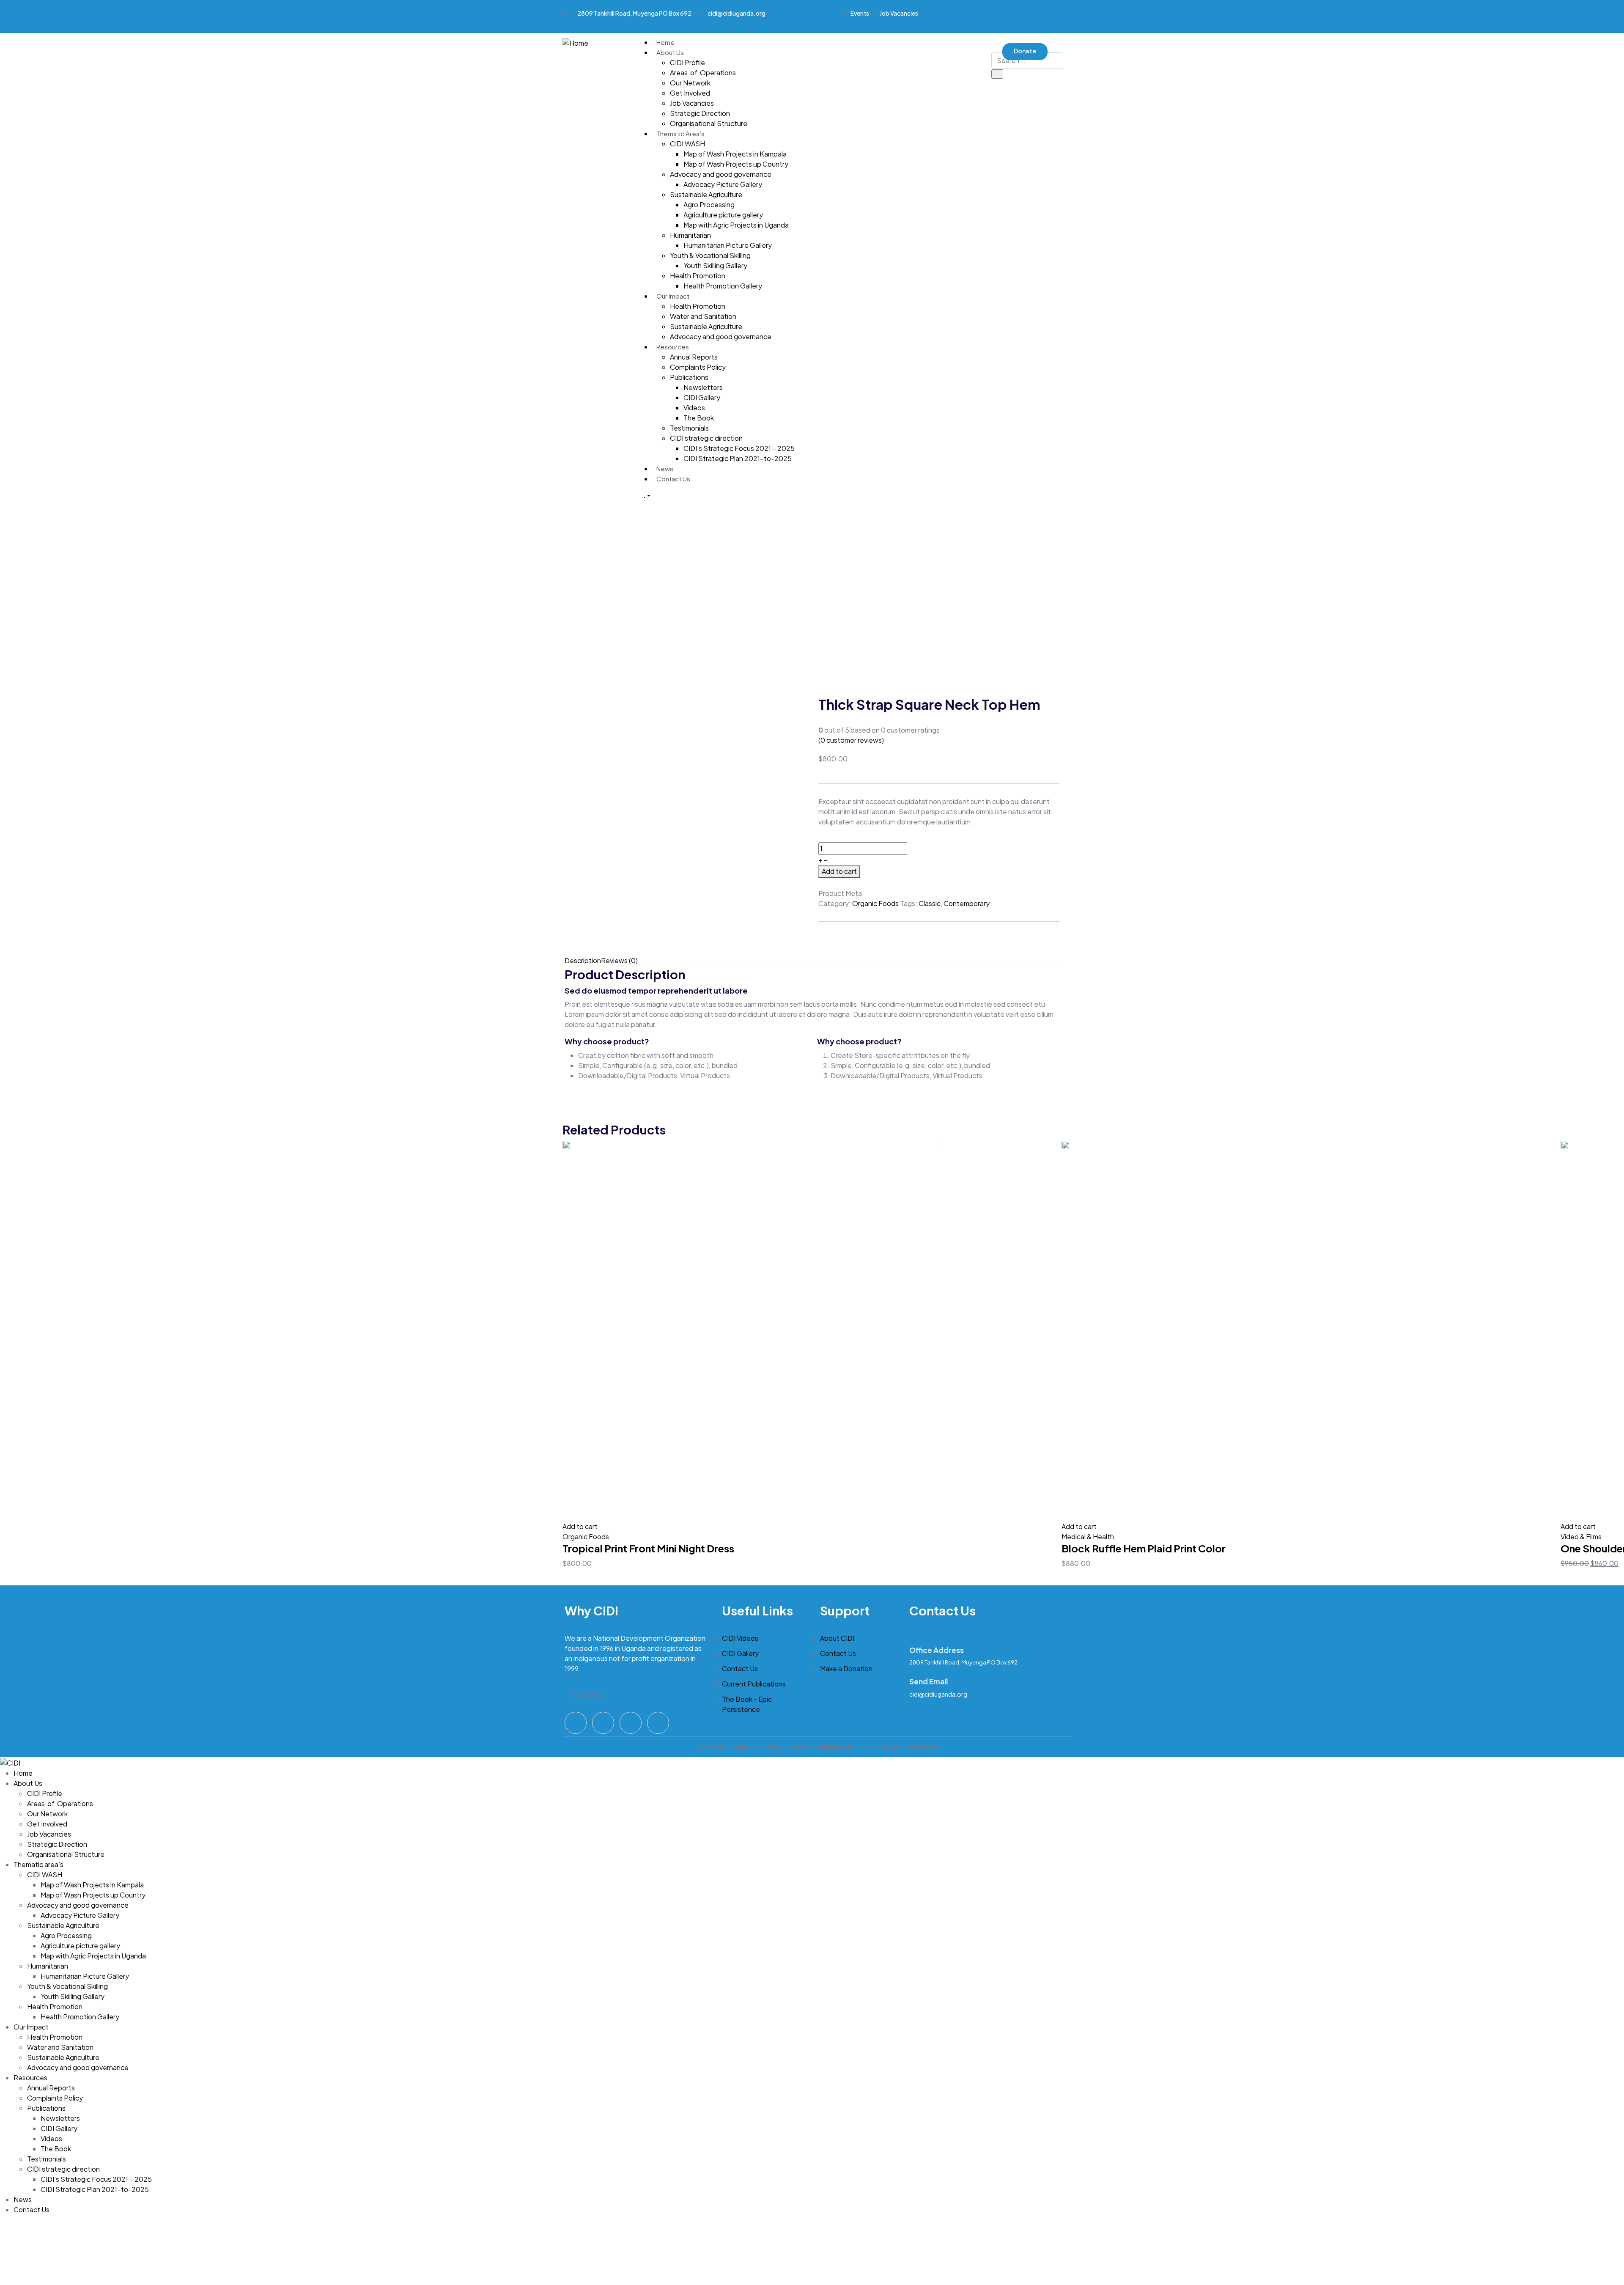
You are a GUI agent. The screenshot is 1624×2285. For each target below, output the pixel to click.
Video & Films (1581, 1537)
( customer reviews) (851, 740)
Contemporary (967, 903)
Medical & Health (1088, 1537)
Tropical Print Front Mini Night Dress (648, 1548)
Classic (930, 903)
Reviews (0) (619, 960)
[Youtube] (1042, 15)
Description (583, 960)
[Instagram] (631, 1723)
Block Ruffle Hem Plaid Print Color (1144, 1548)
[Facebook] (944, 15)
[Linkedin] (1010, 15)
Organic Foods (875, 903)
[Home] (575, 42)
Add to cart (839, 871)
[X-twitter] (977, 15)
